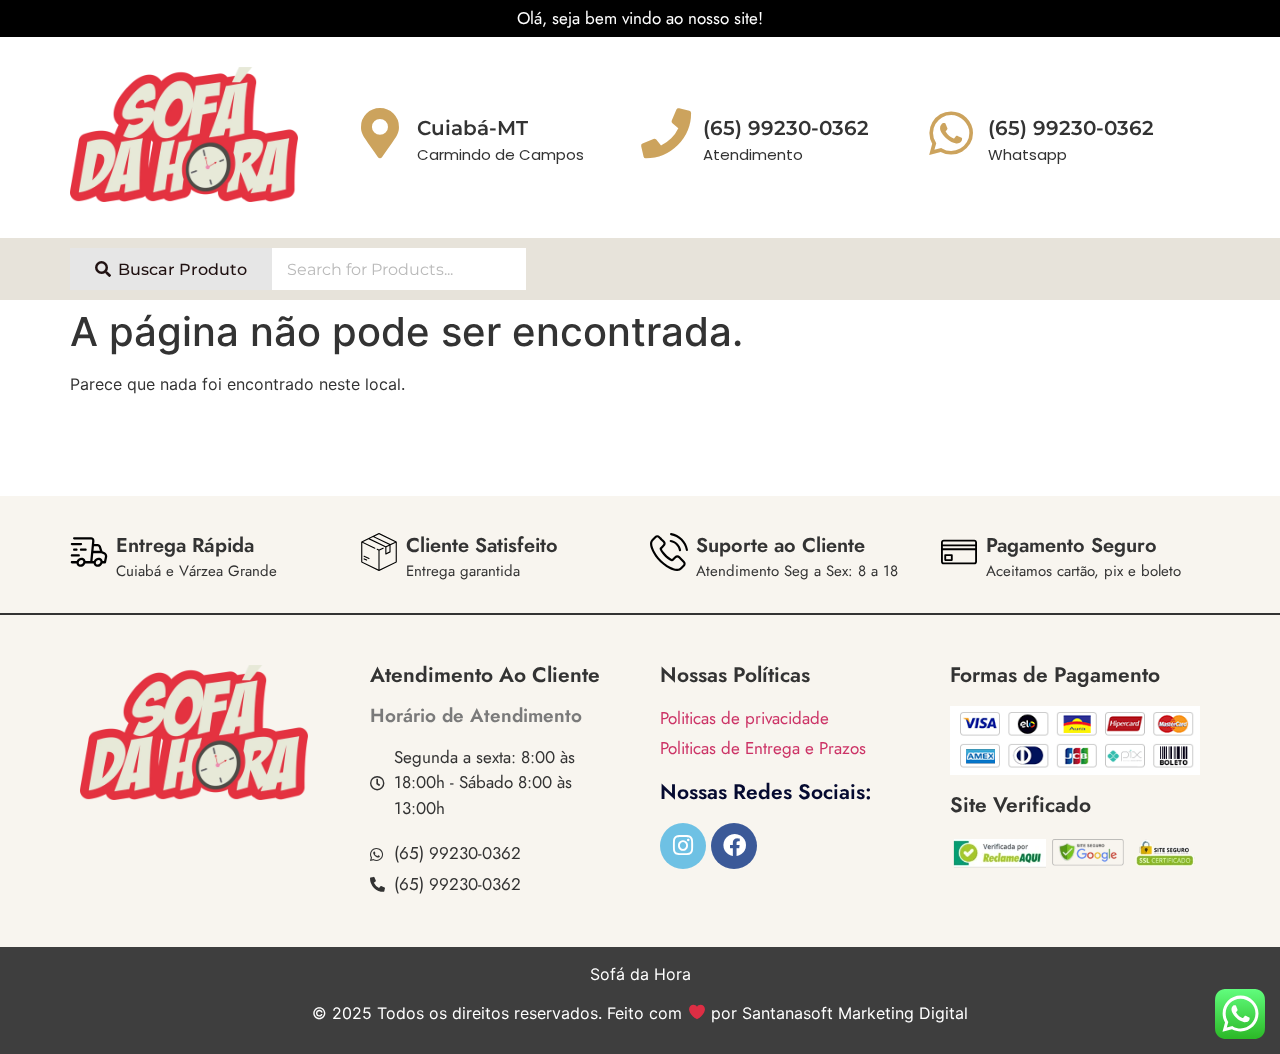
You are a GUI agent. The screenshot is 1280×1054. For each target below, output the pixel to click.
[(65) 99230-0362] (951, 133)
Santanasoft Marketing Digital (855, 1013)
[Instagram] (683, 846)
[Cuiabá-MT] (380, 133)
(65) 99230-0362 (1071, 128)
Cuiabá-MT (472, 128)
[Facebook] (734, 846)
